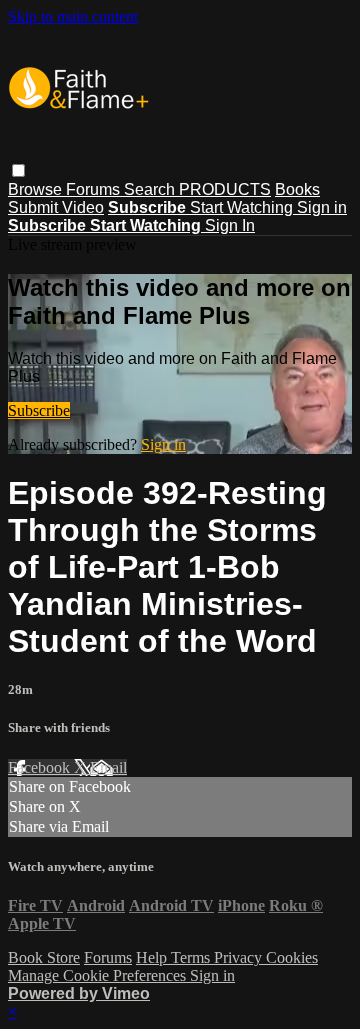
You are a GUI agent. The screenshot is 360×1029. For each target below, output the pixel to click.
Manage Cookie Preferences (99, 975)
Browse (37, 189)
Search (151, 189)
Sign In (230, 225)
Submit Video (56, 207)
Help (153, 957)
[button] (18, 170)
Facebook (41, 767)
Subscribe (39, 410)
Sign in (322, 207)
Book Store (44, 957)
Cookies (292, 957)
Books (297, 189)
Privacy (240, 957)
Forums (95, 189)
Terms (192, 957)
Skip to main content (73, 16)
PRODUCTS (225, 189)
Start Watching (243, 207)
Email (108, 767)
